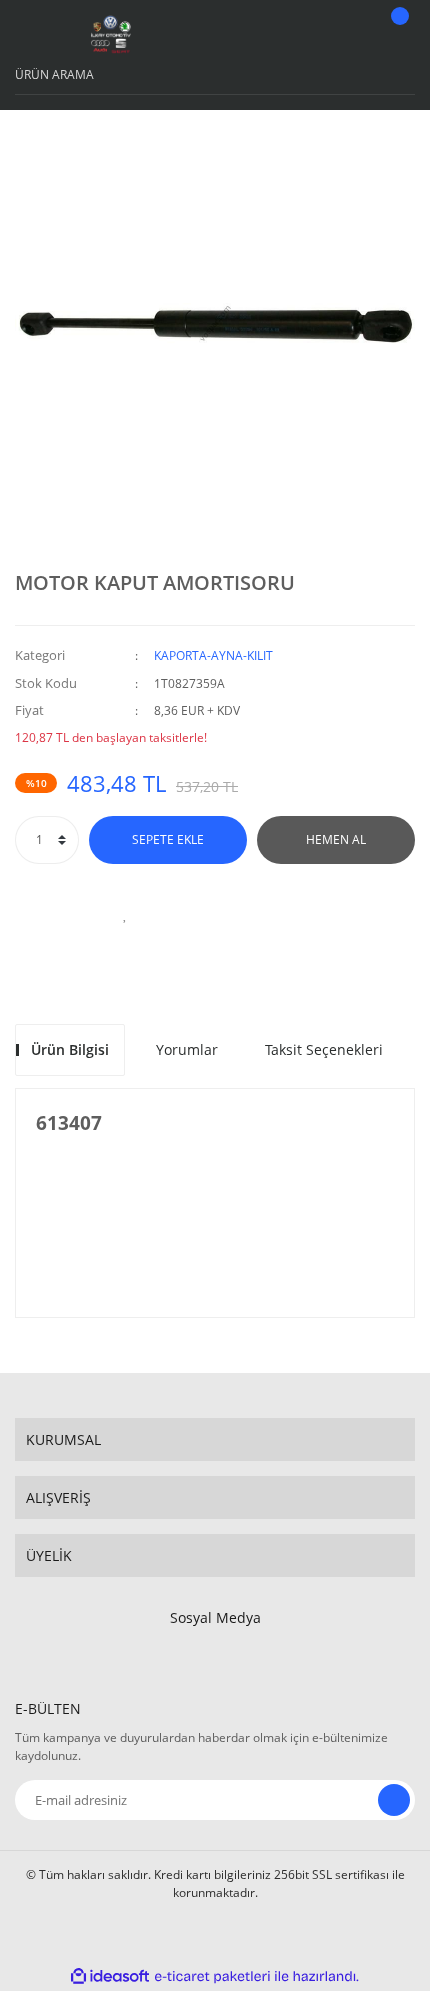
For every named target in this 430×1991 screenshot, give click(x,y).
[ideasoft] (110, 1976)
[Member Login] (346, 35)
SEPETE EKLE (168, 839)
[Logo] (111, 35)
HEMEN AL (336, 839)
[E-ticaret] (212, 1976)
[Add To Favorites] (125, 914)
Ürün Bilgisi (70, 1049)
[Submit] (394, 1800)
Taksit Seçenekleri (324, 1049)
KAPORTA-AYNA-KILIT (213, 655)
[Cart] (397, 35)
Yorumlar (187, 1049)
